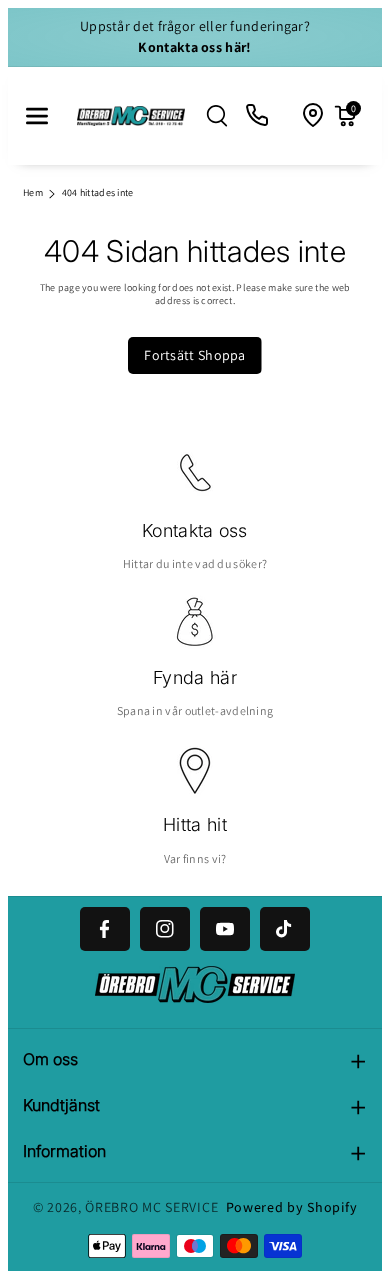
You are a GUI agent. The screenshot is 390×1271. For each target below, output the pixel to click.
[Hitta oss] (314, 116)
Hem (33, 192)
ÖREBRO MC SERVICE (151, 1207)
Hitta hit (195, 824)
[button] (37, 116)
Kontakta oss (195, 530)
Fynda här (195, 677)
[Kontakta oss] (258, 116)
